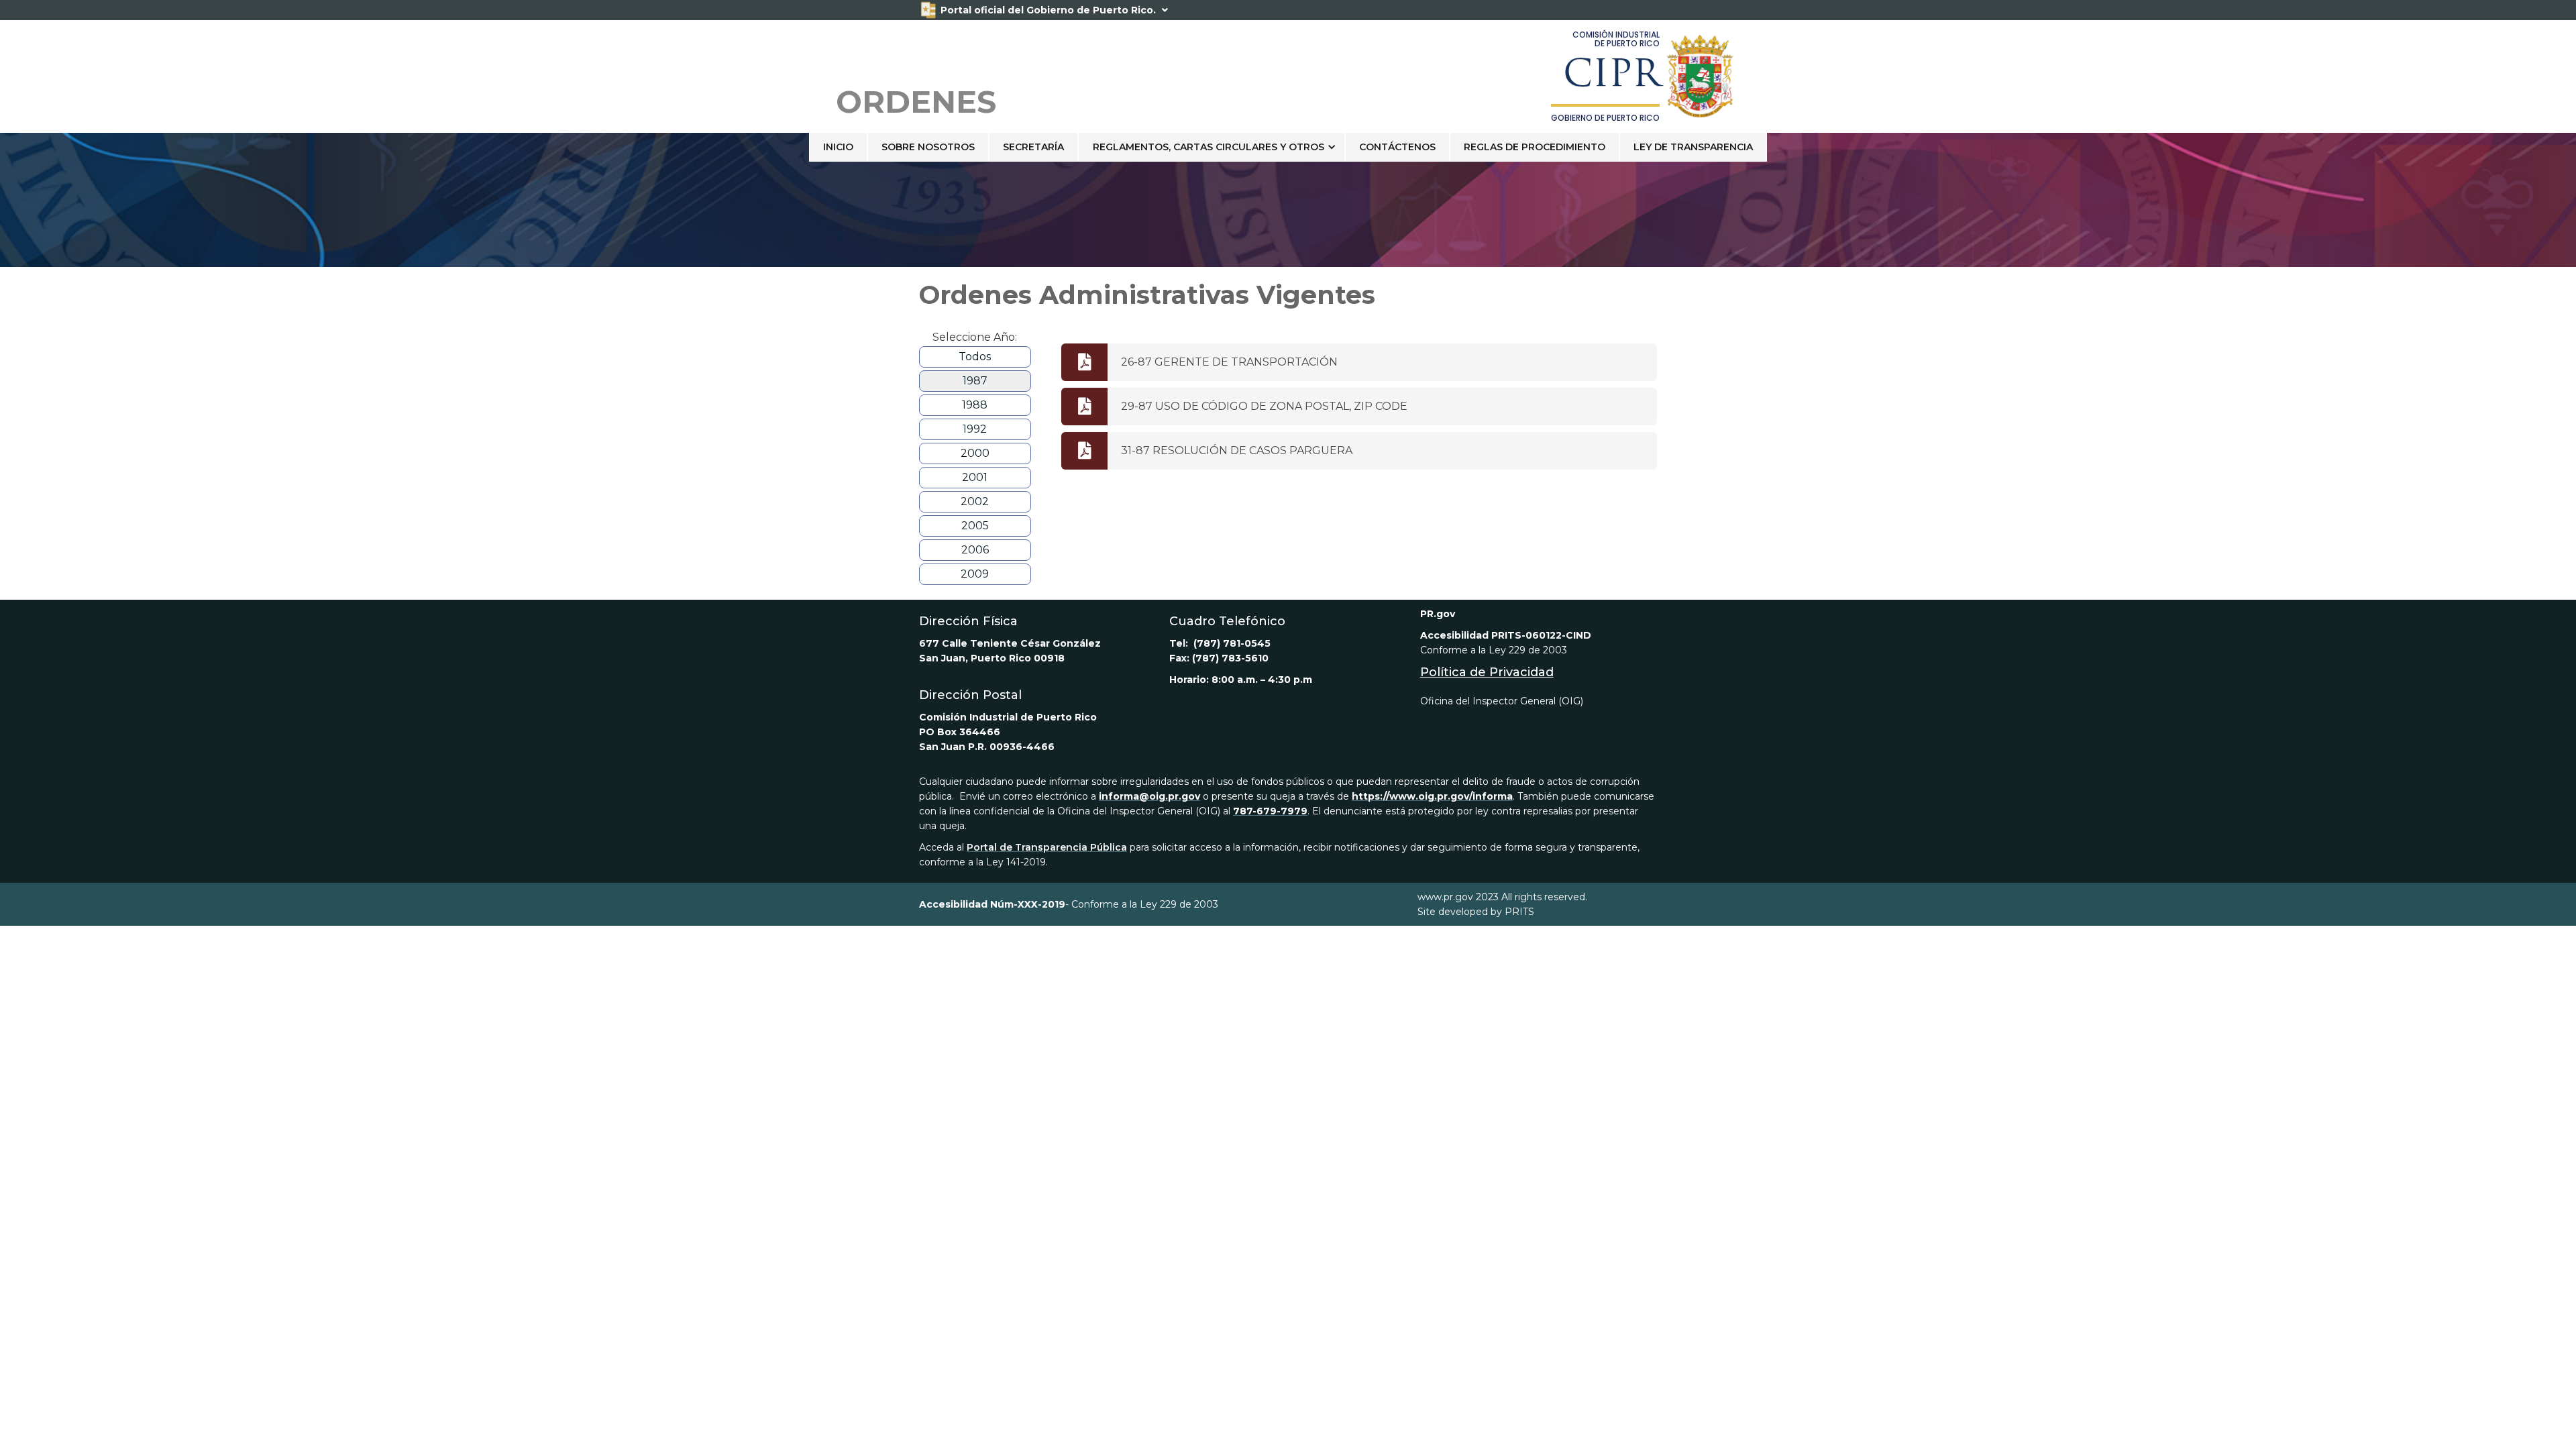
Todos (975, 357)
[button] (1212, 147)
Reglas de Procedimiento (1535, 147)
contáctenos (1397, 147)
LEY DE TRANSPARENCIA (1693, 147)
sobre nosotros (928, 147)
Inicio (838, 147)
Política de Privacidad (1487, 672)
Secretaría (1033, 147)
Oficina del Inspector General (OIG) (1502, 701)
